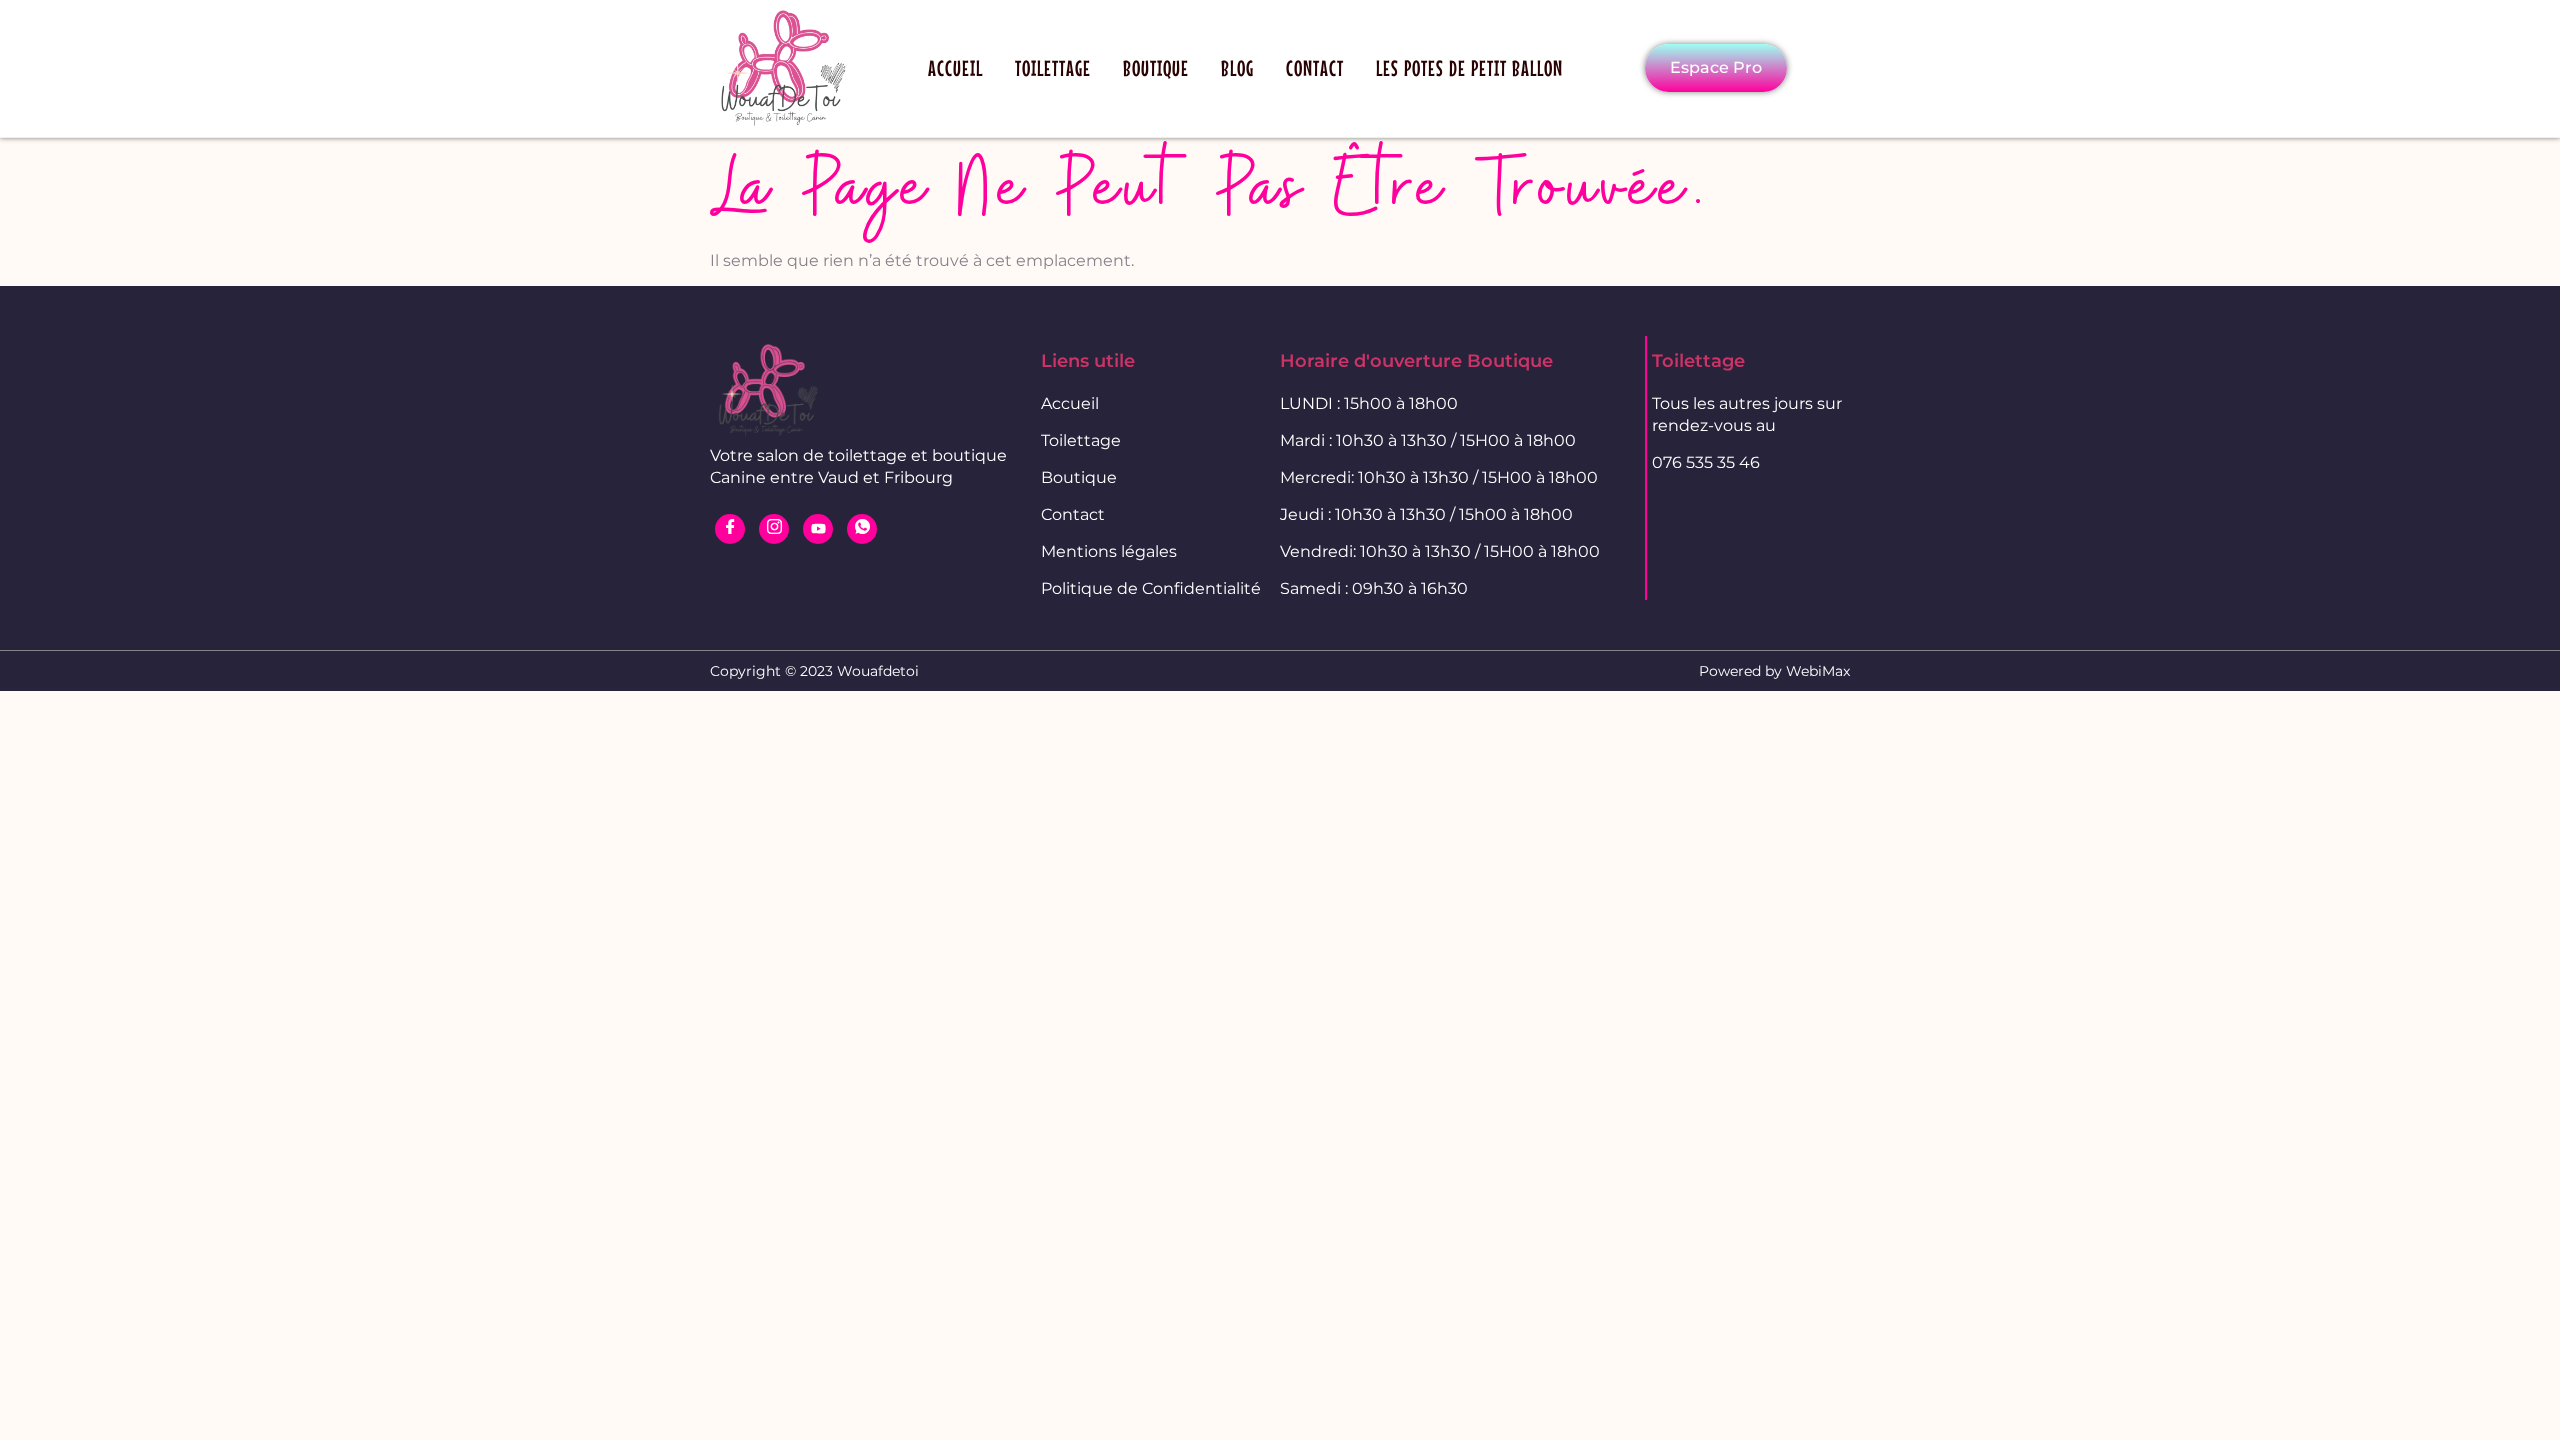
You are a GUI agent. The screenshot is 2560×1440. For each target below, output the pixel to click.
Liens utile (1088, 361)
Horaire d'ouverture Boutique (1416, 361)
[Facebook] (730, 529)
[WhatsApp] (862, 529)
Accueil (955, 68)
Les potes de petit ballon (1469, 68)
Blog (1237, 68)
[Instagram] (774, 529)
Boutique (1156, 68)
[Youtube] (818, 529)
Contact (1315, 68)
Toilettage (1053, 68)
